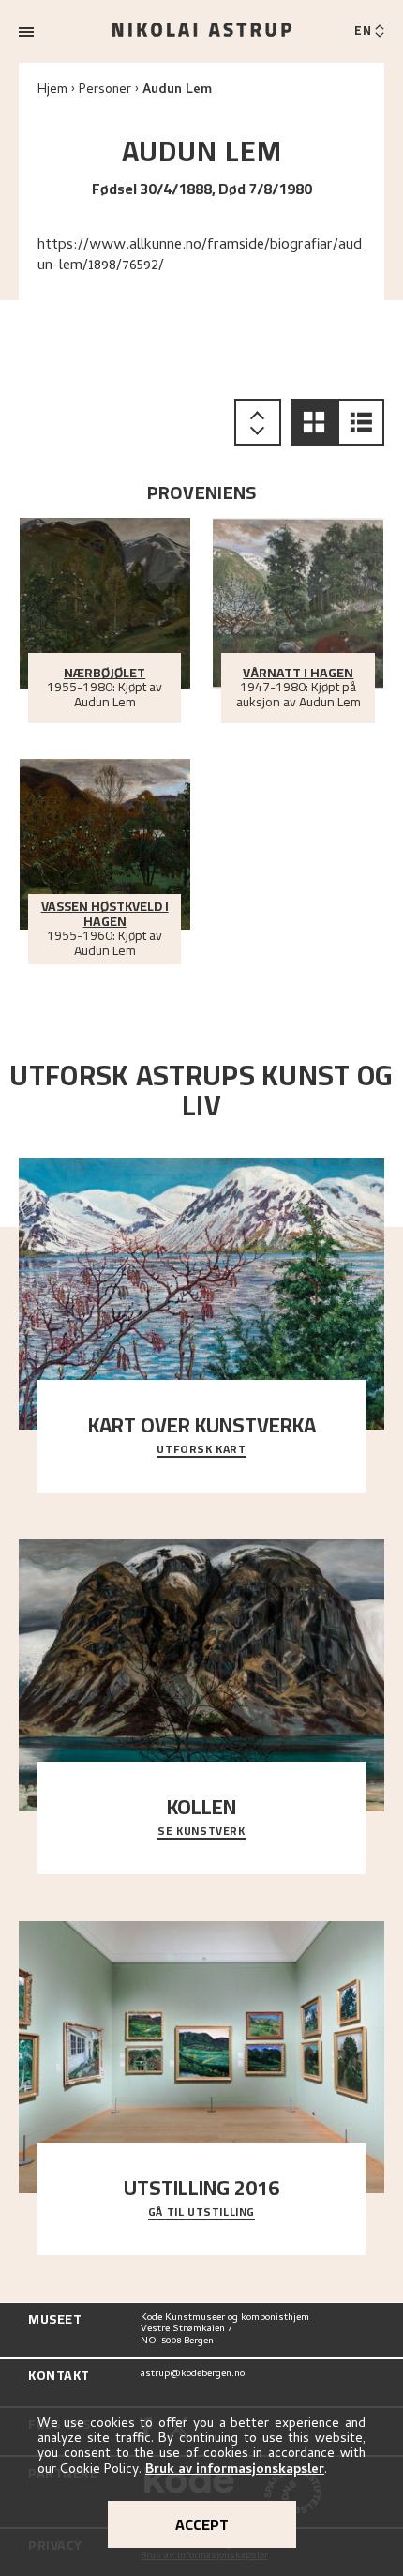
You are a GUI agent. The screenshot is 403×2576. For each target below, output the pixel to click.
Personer (105, 91)
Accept (202, 2524)
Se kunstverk (201, 1832)
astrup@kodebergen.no (193, 2375)
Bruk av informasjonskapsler (235, 2470)
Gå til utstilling (201, 2213)
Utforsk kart (201, 1450)
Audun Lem (177, 91)
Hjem (52, 91)
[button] (314, 422)
